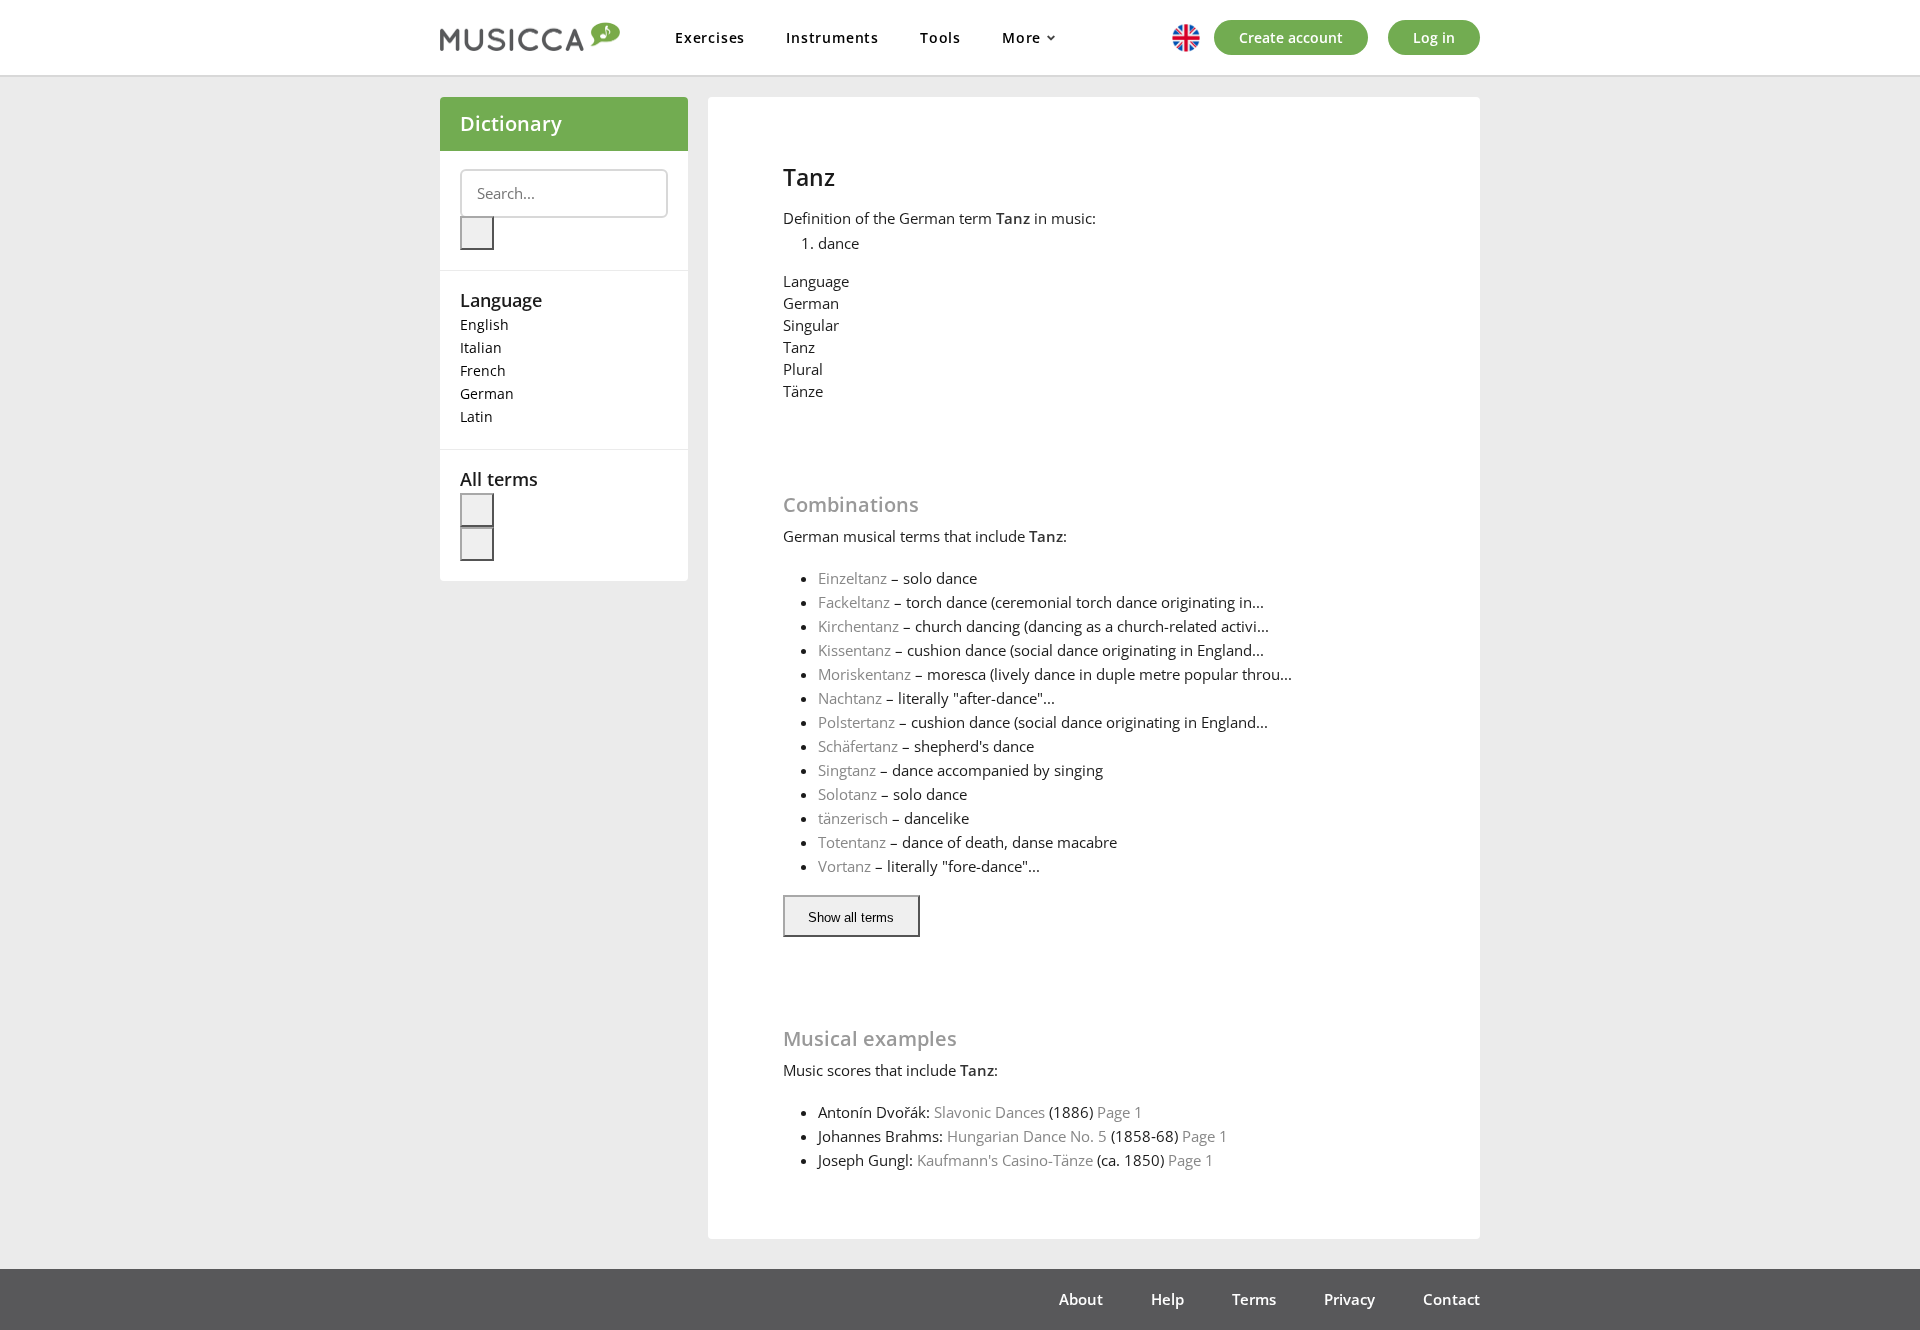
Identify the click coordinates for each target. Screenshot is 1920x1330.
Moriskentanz (864, 674)
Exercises (710, 37)
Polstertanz (856, 722)
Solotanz (847, 794)
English (484, 324)
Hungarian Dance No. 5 (1027, 1136)
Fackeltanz (854, 602)
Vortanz (844, 866)
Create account (1291, 37)
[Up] (477, 510)
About (1081, 1299)
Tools (940, 37)
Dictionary (511, 123)
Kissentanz (854, 650)
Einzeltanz (852, 578)
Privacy (1349, 1299)
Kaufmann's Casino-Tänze (1005, 1160)
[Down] (477, 544)
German (487, 393)
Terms (1254, 1299)
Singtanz (847, 770)
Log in (1434, 37)
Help (1167, 1299)
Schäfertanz (858, 746)
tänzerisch (853, 818)
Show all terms (851, 917)
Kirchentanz (858, 626)
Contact (1451, 1299)
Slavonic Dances (989, 1112)
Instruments (832, 37)
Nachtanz (850, 698)
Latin (476, 416)
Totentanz (852, 842)
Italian (481, 347)
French (483, 370)
